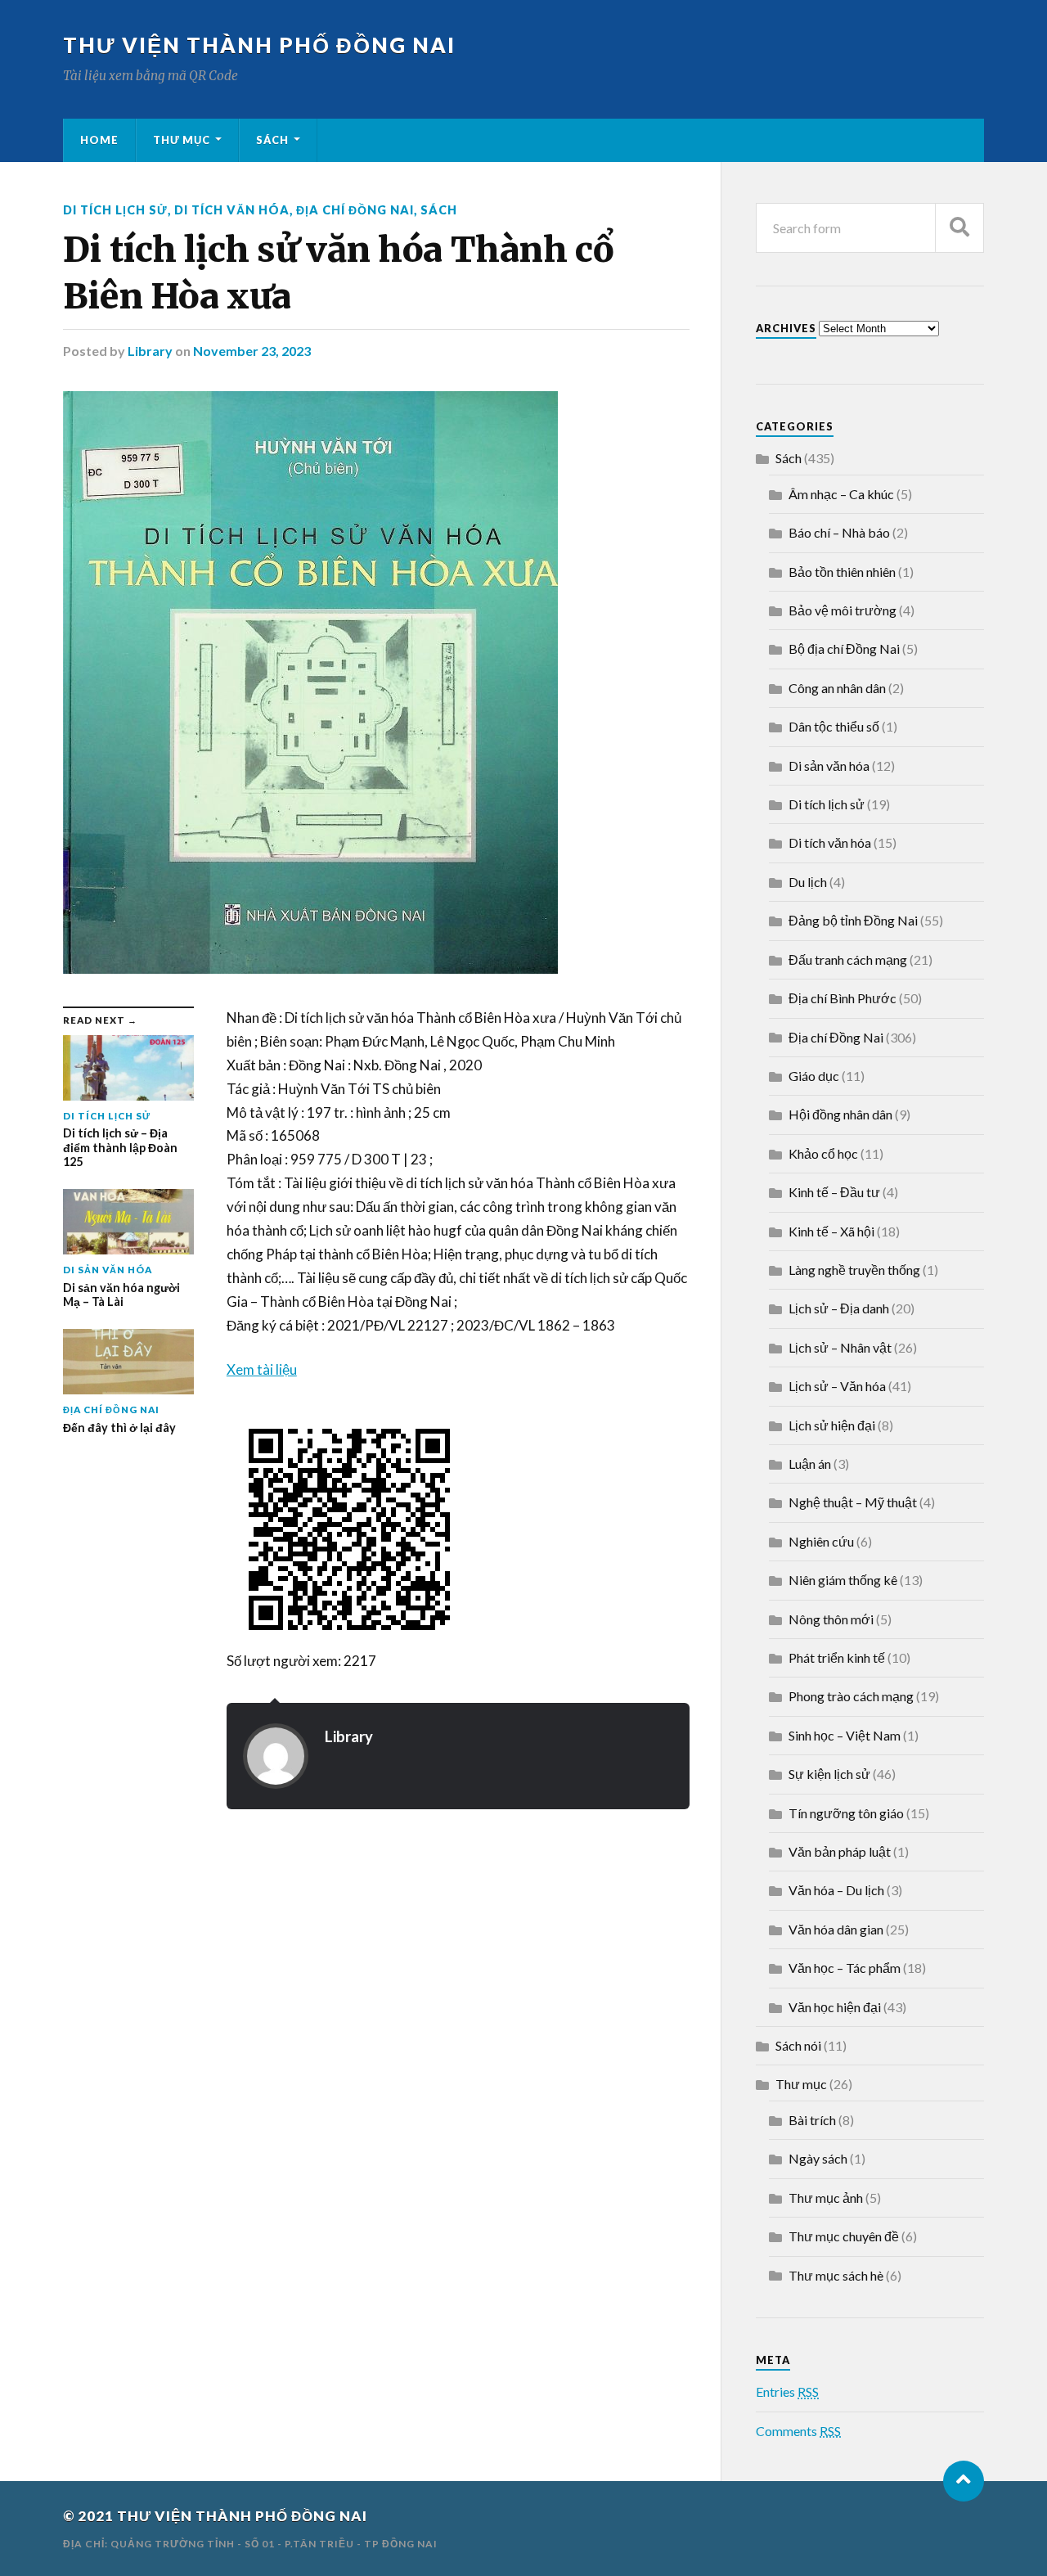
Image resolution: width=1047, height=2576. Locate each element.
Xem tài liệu (262, 1369)
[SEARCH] (959, 228)
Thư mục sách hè (836, 2275)
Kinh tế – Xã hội (831, 1231)
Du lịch (808, 882)
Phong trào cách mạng (851, 1696)
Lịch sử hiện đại (832, 1425)
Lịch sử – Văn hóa (837, 1386)
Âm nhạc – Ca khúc (841, 494)
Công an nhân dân (837, 688)
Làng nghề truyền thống (854, 1270)
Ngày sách (818, 2158)
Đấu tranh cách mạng (848, 959)
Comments (798, 2431)
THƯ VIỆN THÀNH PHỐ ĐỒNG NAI (259, 45)
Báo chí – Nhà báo (839, 532)
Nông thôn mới (831, 1619)
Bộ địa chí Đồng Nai (844, 649)
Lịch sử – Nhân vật (840, 1347)
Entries (787, 2391)
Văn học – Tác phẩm (845, 1968)
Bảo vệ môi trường (843, 610)
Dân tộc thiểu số (834, 726)
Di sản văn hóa (829, 766)
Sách (272, 140)
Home (99, 140)
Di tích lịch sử (115, 210)
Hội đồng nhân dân (840, 1114)
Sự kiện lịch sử (829, 1774)
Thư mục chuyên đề (844, 2236)
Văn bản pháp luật (840, 1851)
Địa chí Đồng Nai (355, 210)
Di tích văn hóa (232, 210)
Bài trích (812, 2120)
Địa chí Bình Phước (843, 998)
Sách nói (798, 2045)
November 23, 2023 (252, 351)
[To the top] (964, 2481)
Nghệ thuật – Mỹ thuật (853, 1502)
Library (150, 351)
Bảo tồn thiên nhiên (842, 572)
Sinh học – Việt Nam (845, 1735)
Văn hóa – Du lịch (836, 1890)
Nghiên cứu (821, 1541)
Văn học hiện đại (835, 2007)
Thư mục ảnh (826, 2198)
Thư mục (182, 140)
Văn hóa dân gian (836, 1929)
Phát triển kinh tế (837, 1657)
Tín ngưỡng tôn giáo (846, 1813)
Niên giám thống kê (843, 1580)
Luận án (810, 1464)
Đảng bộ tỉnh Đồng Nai (853, 920)
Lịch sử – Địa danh (839, 1308)
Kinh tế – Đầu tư (834, 1192)
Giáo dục (814, 1076)
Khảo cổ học (823, 1153)
